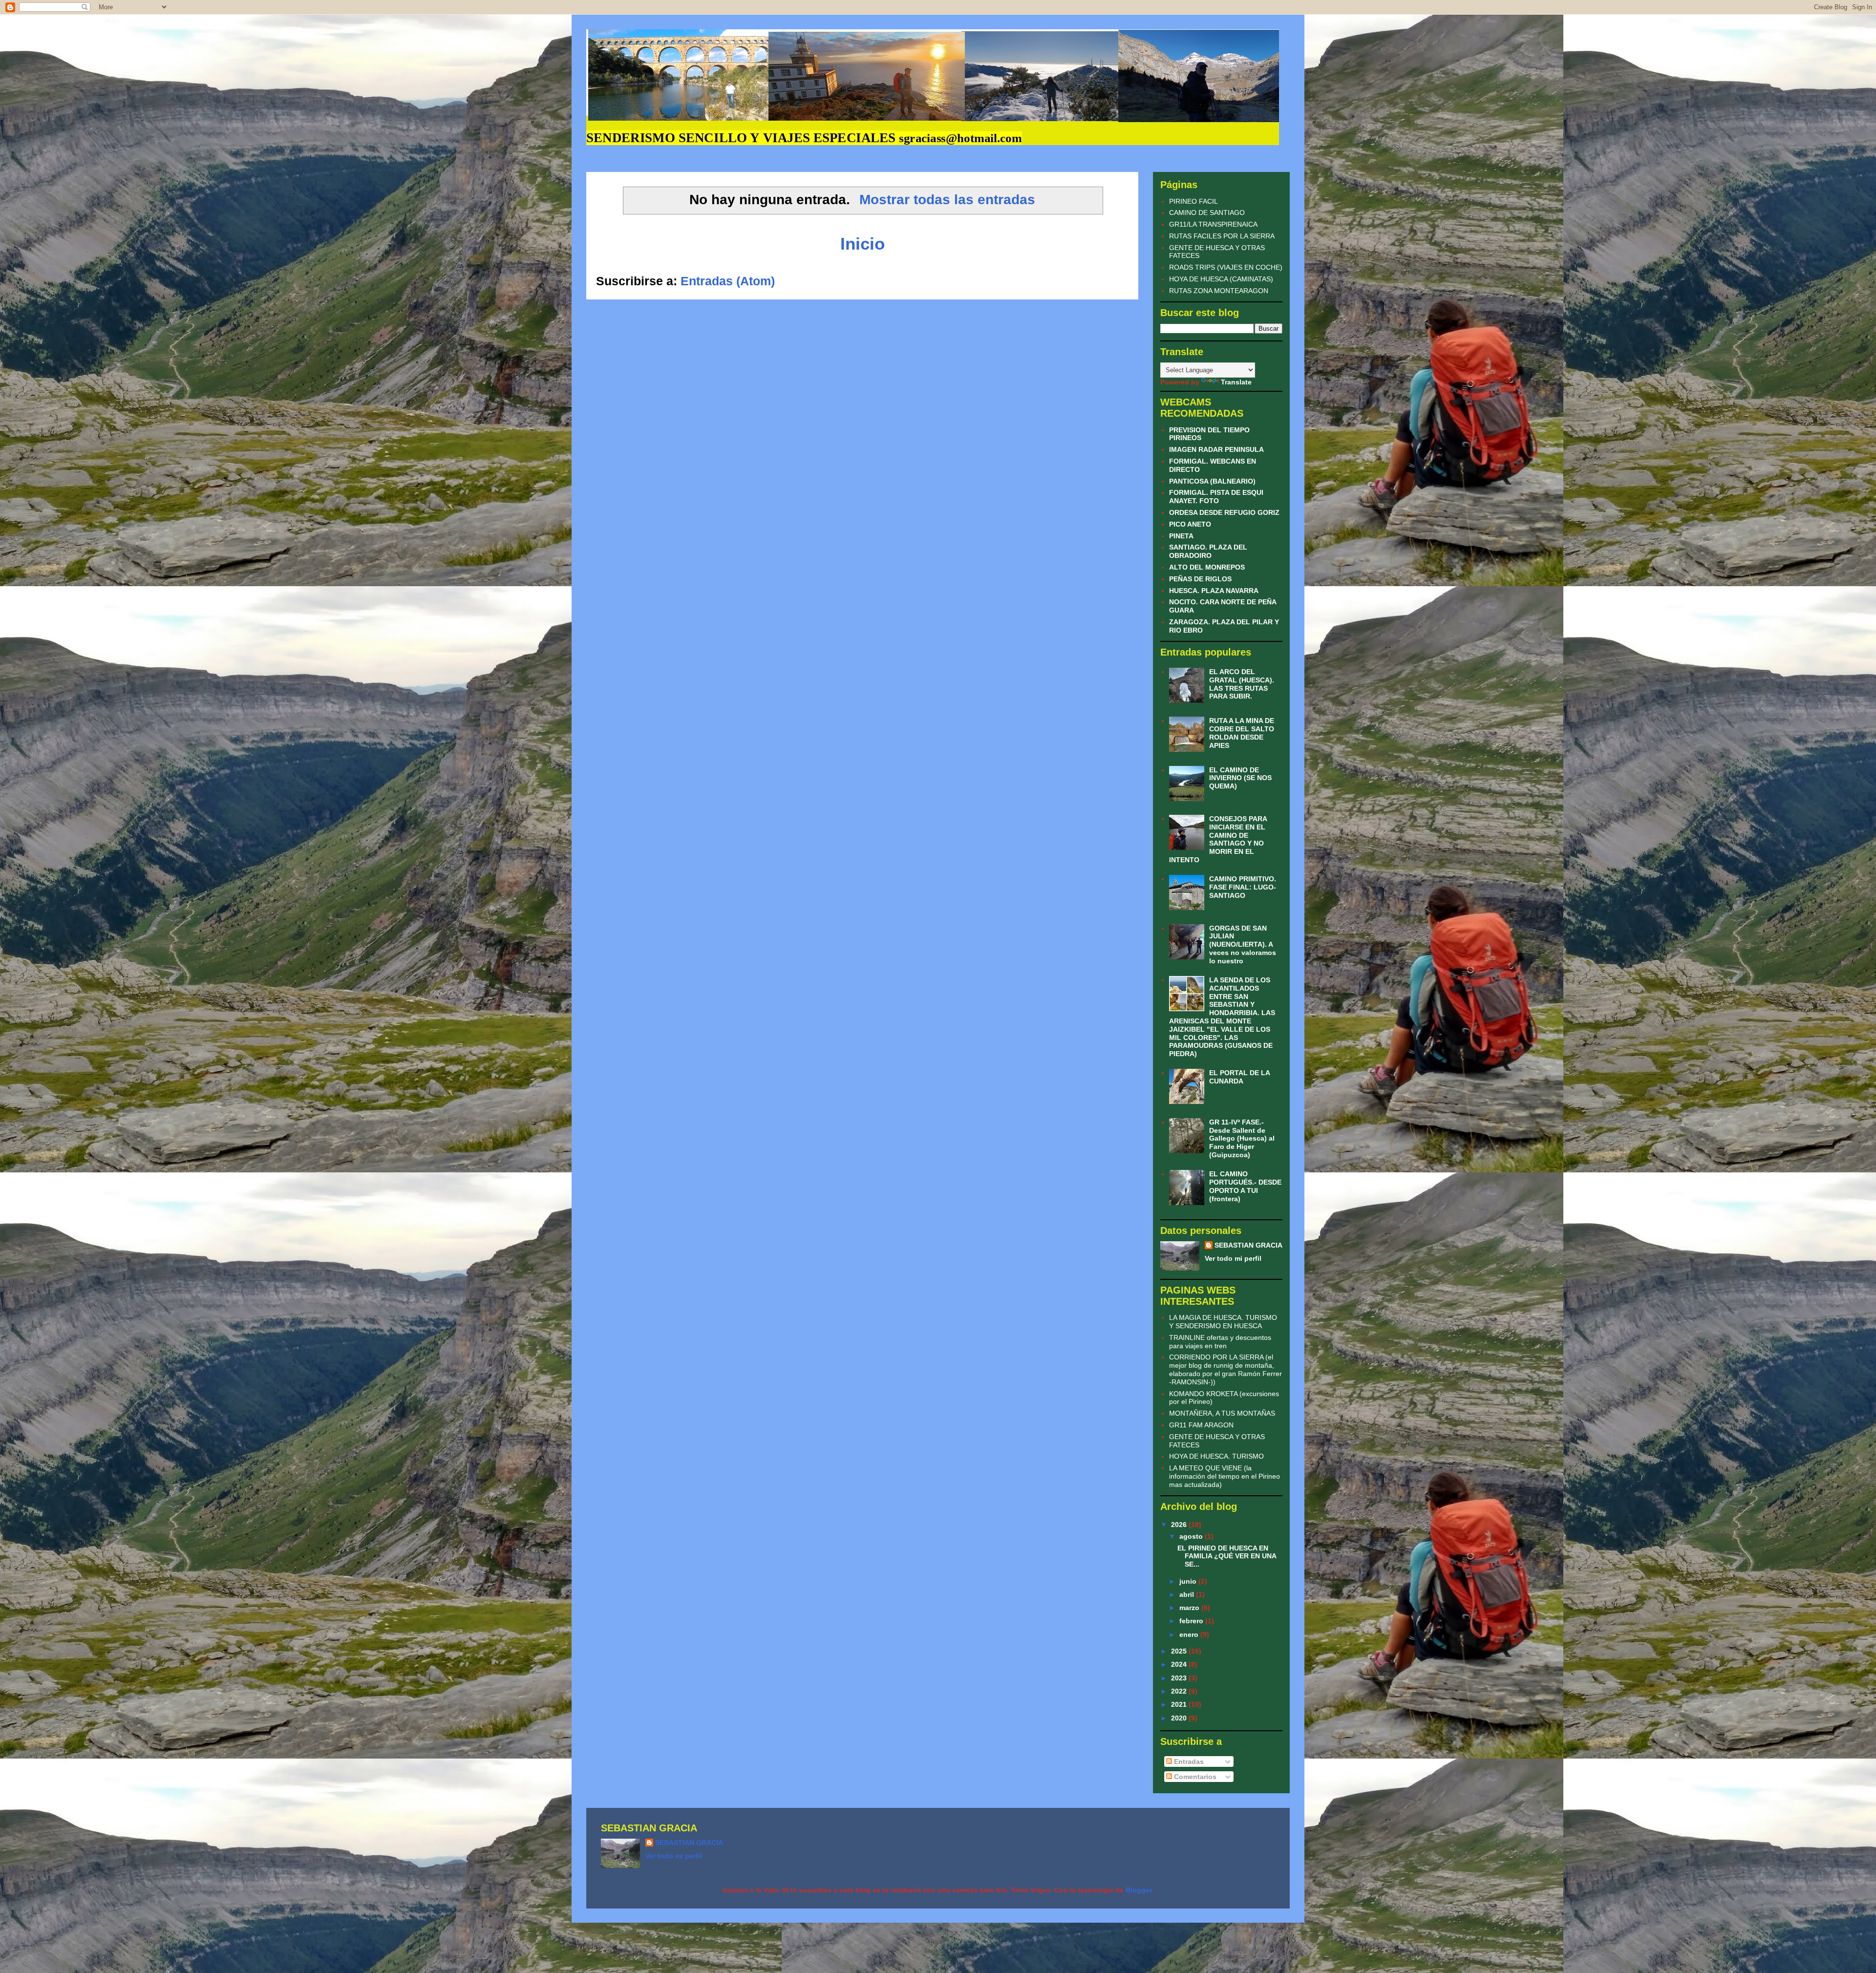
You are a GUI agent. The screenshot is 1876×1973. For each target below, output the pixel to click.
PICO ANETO (1190, 524)
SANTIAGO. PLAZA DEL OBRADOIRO (1208, 551)
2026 (1180, 1525)
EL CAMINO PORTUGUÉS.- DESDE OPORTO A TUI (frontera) (1245, 1186)
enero (1190, 1634)
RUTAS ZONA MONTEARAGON (1219, 291)
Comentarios (1194, 1777)
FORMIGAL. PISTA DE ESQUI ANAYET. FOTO (1216, 497)
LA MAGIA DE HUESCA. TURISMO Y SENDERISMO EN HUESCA (1223, 1322)
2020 (1180, 1718)
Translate (1236, 382)
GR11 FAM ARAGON (1201, 1425)
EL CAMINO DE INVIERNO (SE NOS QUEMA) (1240, 778)
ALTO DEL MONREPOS (1207, 567)
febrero (1192, 1621)
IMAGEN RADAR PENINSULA (1216, 449)
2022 (1180, 1691)
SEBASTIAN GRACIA (1248, 1245)
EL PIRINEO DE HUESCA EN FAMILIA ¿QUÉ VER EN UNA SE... (1227, 1556)
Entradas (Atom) (728, 281)
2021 (1180, 1704)
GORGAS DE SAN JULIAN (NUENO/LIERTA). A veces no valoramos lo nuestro (1243, 944)
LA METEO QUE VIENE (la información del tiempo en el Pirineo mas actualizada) (1225, 1476)
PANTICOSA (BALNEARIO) (1212, 481)
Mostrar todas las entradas (947, 200)
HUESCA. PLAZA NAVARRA (1214, 591)
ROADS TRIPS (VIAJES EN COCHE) (1226, 267)
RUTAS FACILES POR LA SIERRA (1222, 236)
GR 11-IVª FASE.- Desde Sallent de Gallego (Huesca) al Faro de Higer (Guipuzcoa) (1242, 1138)
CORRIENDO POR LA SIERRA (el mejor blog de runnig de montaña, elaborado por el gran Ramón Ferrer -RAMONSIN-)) (1226, 1369)
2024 (1180, 1664)
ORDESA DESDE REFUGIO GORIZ (1224, 512)
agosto (1192, 1536)
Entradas (1188, 1761)
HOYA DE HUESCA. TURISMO (1216, 1456)
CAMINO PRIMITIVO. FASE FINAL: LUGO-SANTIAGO (1243, 887)
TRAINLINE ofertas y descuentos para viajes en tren (1220, 1342)
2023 (1180, 1678)
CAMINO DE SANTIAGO (1207, 212)
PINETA (1181, 536)
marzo (1190, 1608)
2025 (1180, 1651)
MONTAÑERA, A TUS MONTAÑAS (1222, 1413)
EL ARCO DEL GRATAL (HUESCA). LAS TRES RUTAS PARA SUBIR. (1242, 684)
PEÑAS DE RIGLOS (1200, 579)
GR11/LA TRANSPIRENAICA (1213, 224)
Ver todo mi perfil (1233, 1258)
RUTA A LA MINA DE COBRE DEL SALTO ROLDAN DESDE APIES (1242, 733)
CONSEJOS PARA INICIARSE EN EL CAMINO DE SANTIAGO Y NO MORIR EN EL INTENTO (1218, 839)
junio (1189, 1581)
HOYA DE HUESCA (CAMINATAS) (1221, 279)
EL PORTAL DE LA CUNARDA (1239, 1077)
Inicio (863, 244)
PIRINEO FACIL (1194, 201)
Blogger (1139, 1890)
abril (1188, 1594)
